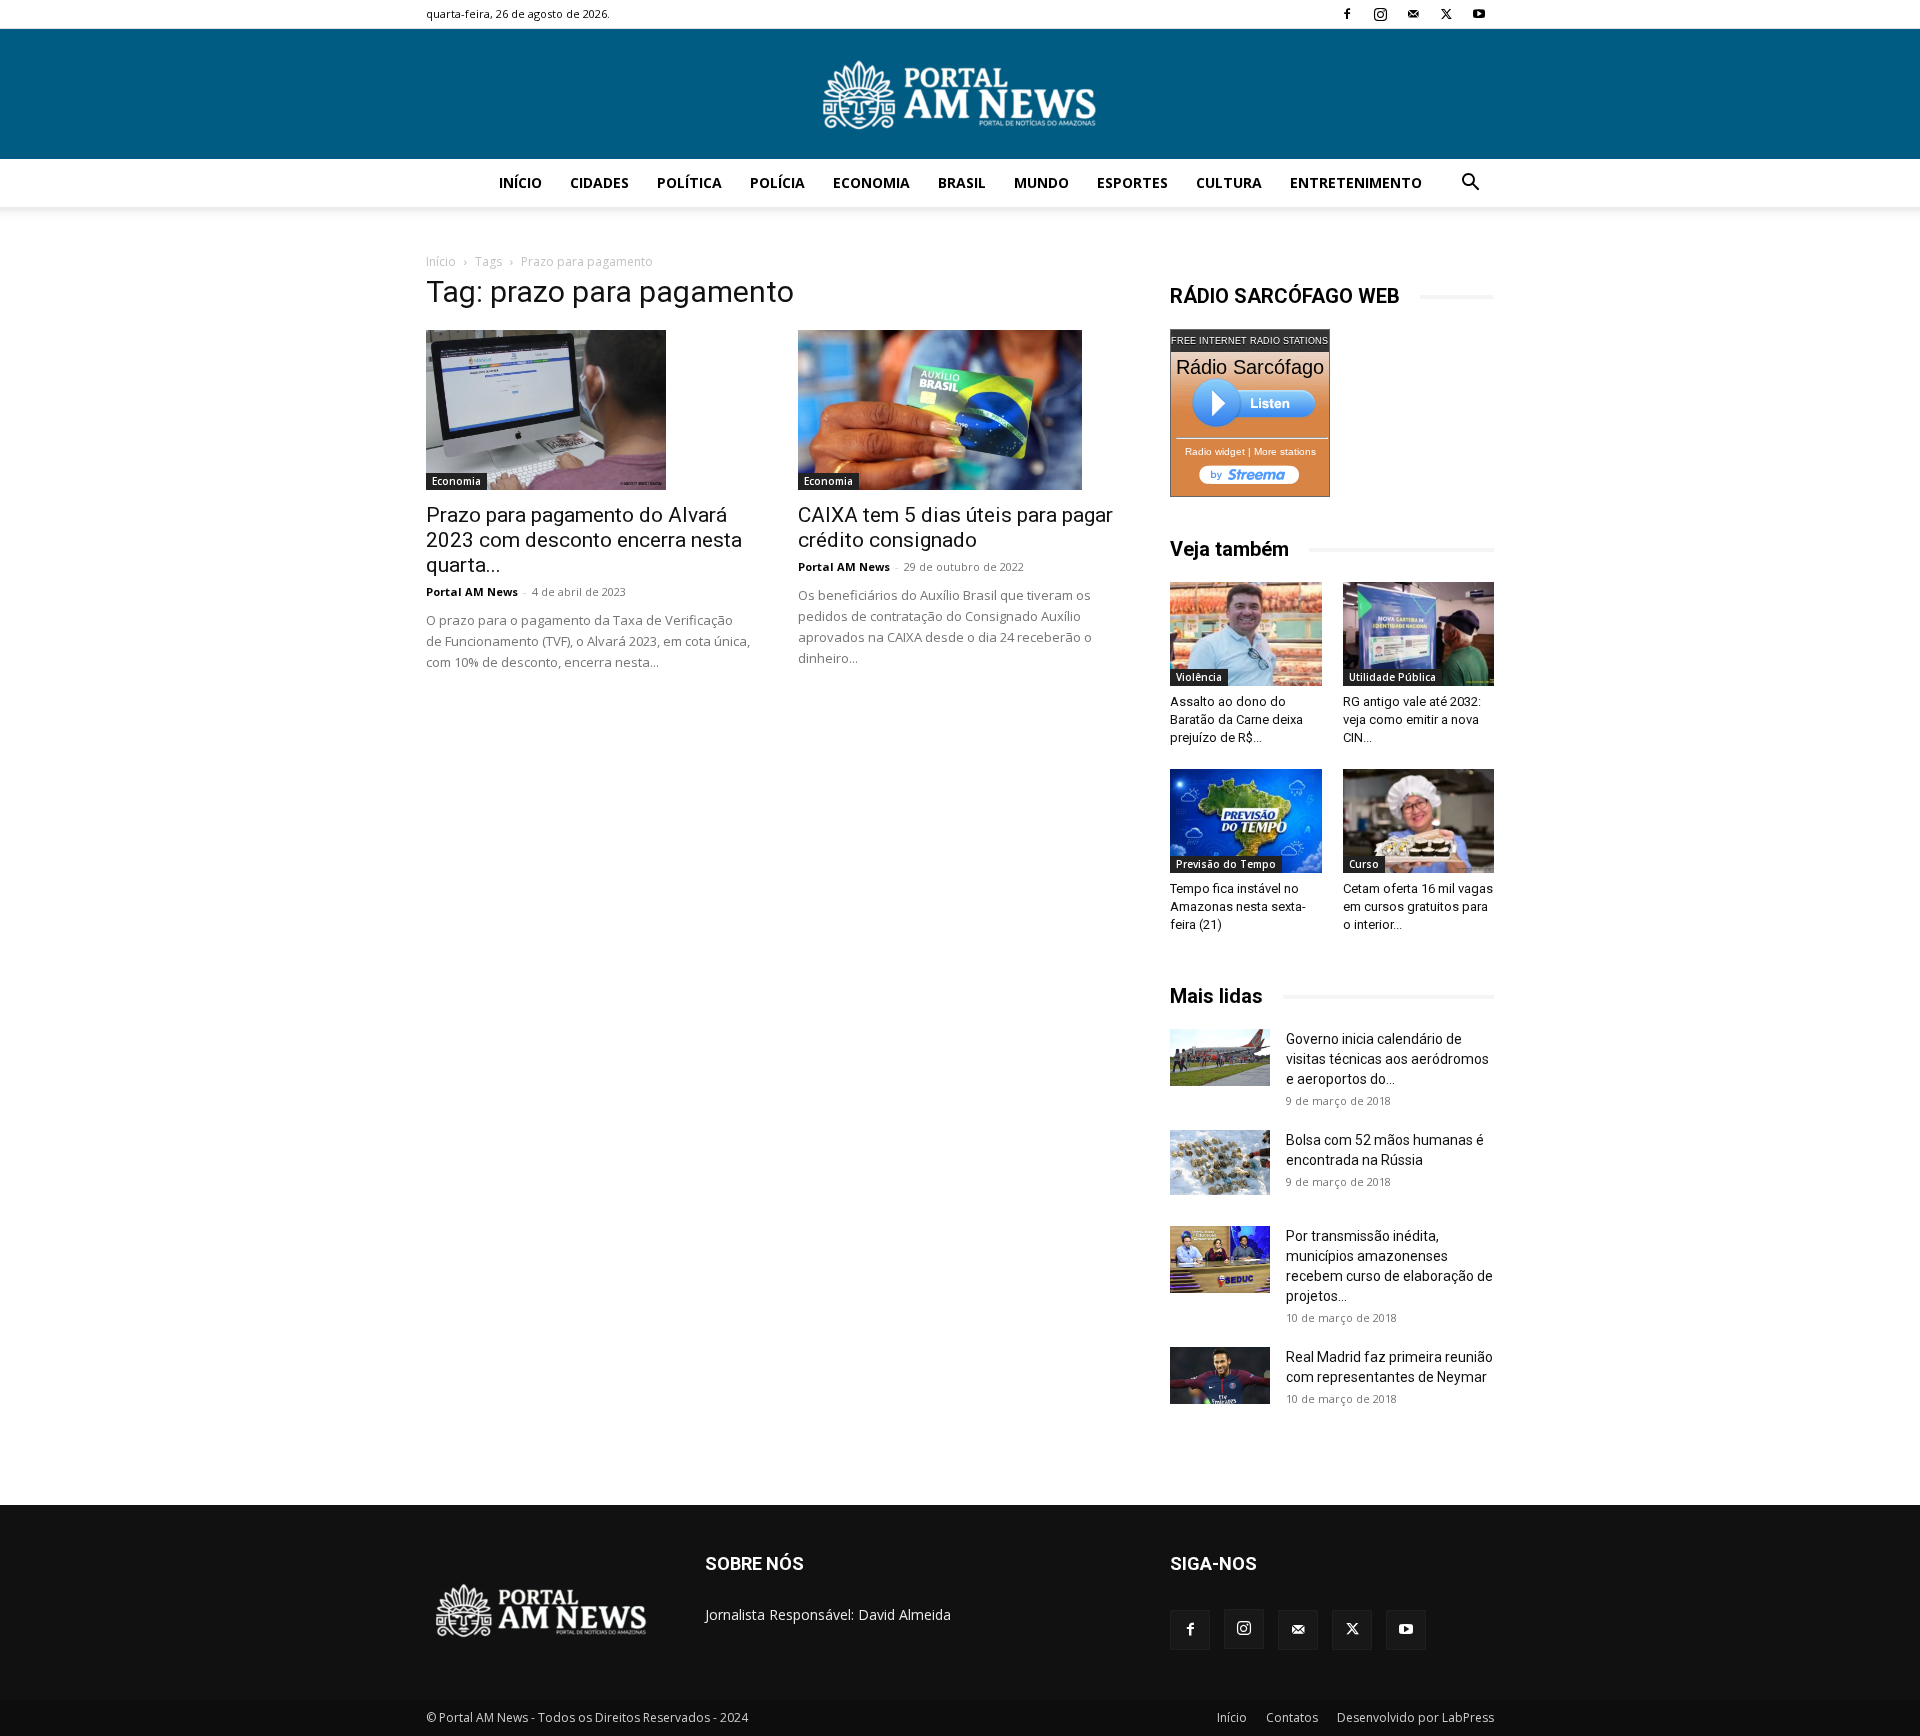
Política (689, 182)
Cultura (1229, 182)
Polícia (777, 182)
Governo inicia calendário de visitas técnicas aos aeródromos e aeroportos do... (1387, 1059)
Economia (871, 182)
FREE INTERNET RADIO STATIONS (1249, 341)
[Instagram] (1380, 14)
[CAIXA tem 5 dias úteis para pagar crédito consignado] (960, 410)
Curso (1364, 864)
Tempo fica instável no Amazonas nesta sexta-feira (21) (1238, 906)
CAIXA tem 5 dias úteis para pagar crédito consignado (955, 527)
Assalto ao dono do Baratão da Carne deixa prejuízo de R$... (1236, 719)
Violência (1199, 677)
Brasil (962, 182)
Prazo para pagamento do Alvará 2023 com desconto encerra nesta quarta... (584, 540)
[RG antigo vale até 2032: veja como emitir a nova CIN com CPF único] (1419, 634)
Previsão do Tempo (1226, 864)
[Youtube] (1479, 14)
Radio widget (1215, 451)
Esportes (1132, 182)
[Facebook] (1347, 14)
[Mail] (1413, 14)
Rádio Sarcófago (1250, 367)
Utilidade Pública (1392, 677)
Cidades (599, 182)
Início (520, 182)
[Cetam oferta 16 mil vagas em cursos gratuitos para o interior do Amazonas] (1419, 821)
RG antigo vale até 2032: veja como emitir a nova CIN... (1412, 719)
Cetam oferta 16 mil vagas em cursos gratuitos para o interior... (1418, 906)
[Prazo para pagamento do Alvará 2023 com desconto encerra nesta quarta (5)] (588, 410)
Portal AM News (472, 591)
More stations (1285, 451)
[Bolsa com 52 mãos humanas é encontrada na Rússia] (1220, 1162)
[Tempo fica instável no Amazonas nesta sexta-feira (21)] (1246, 821)
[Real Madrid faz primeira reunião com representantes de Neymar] (1220, 1375)
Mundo (1041, 182)
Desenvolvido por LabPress (1415, 1717)
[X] (1446, 14)
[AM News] (960, 95)
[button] (1470, 184)
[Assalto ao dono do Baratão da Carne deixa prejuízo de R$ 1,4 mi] (1246, 634)
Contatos (1292, 1717)
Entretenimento (1356, 182)
